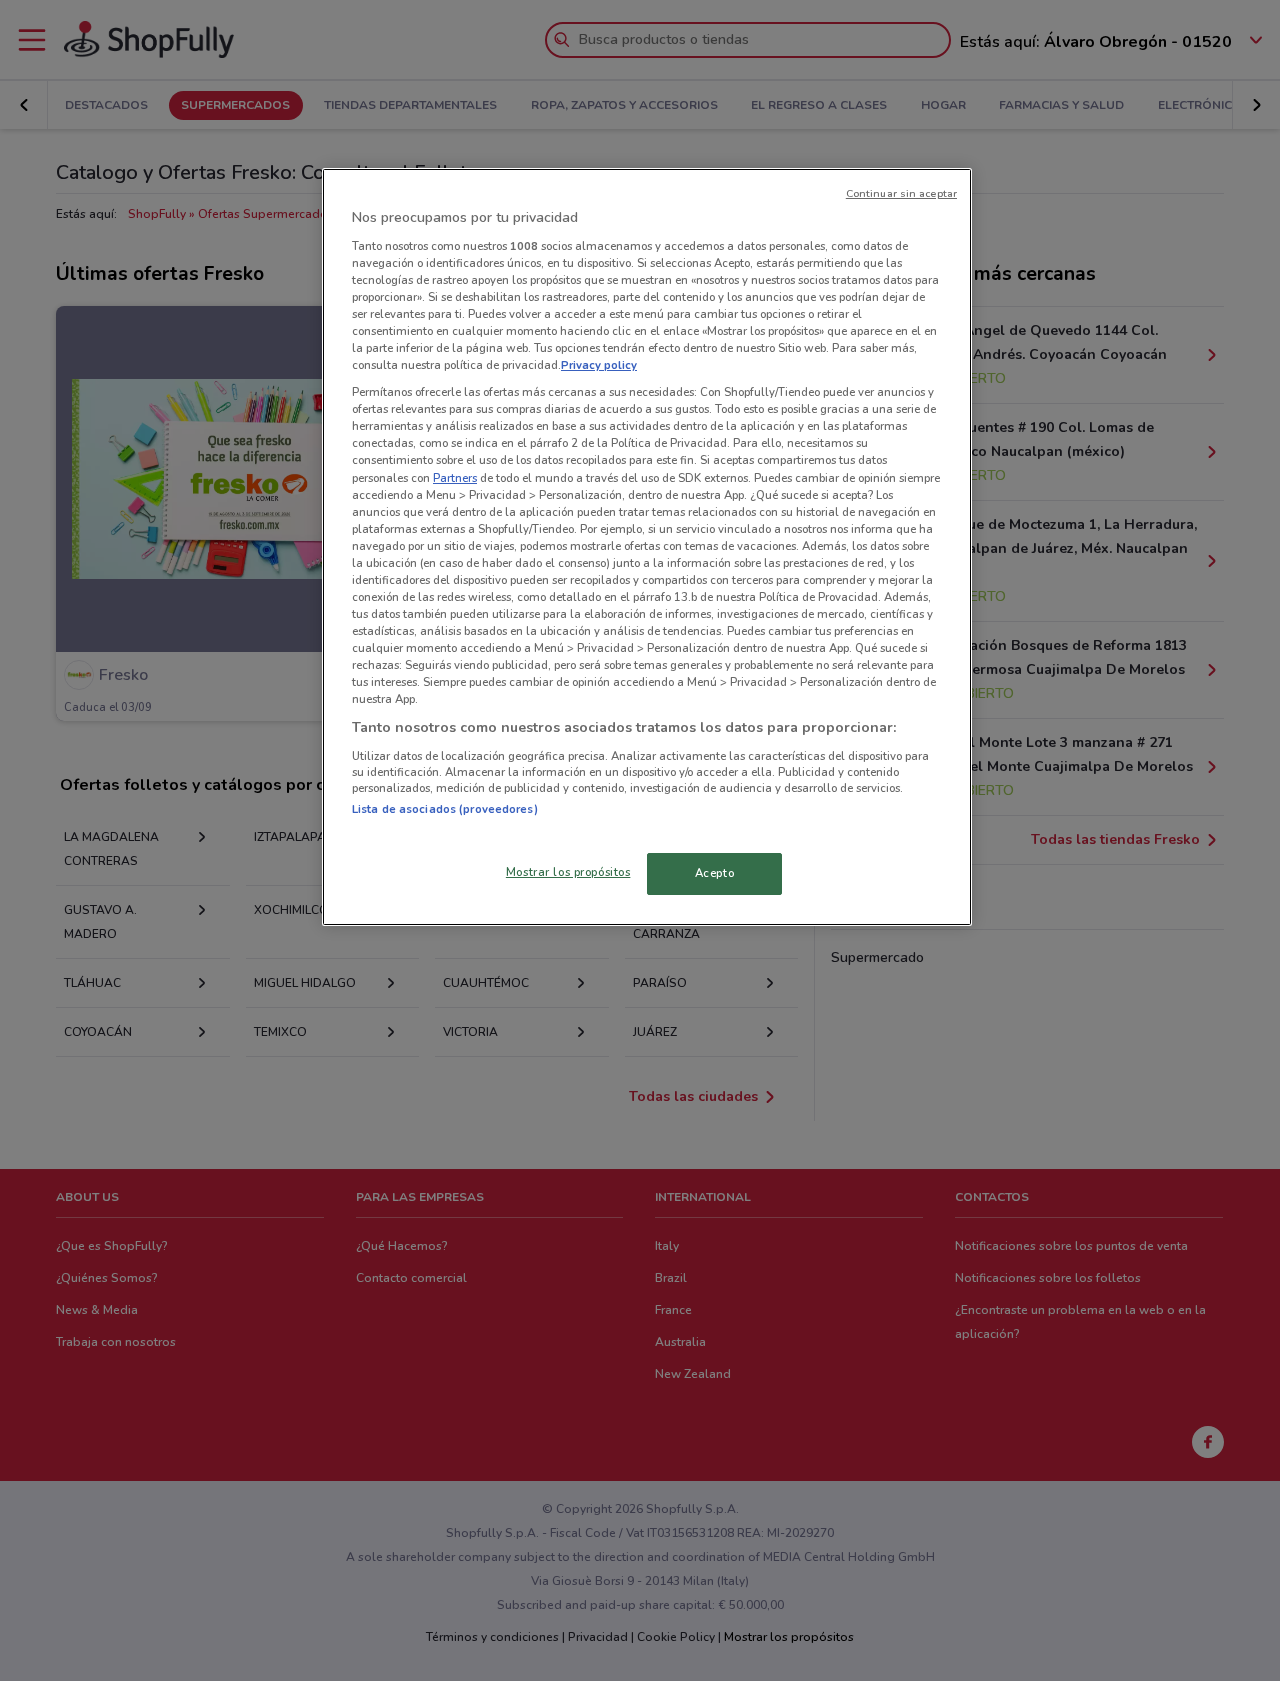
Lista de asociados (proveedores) (445, 809)
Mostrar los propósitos (568, 872)
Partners (455, 478)
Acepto (714, 873)
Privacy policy (599, 365)
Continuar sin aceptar (901, 193)
